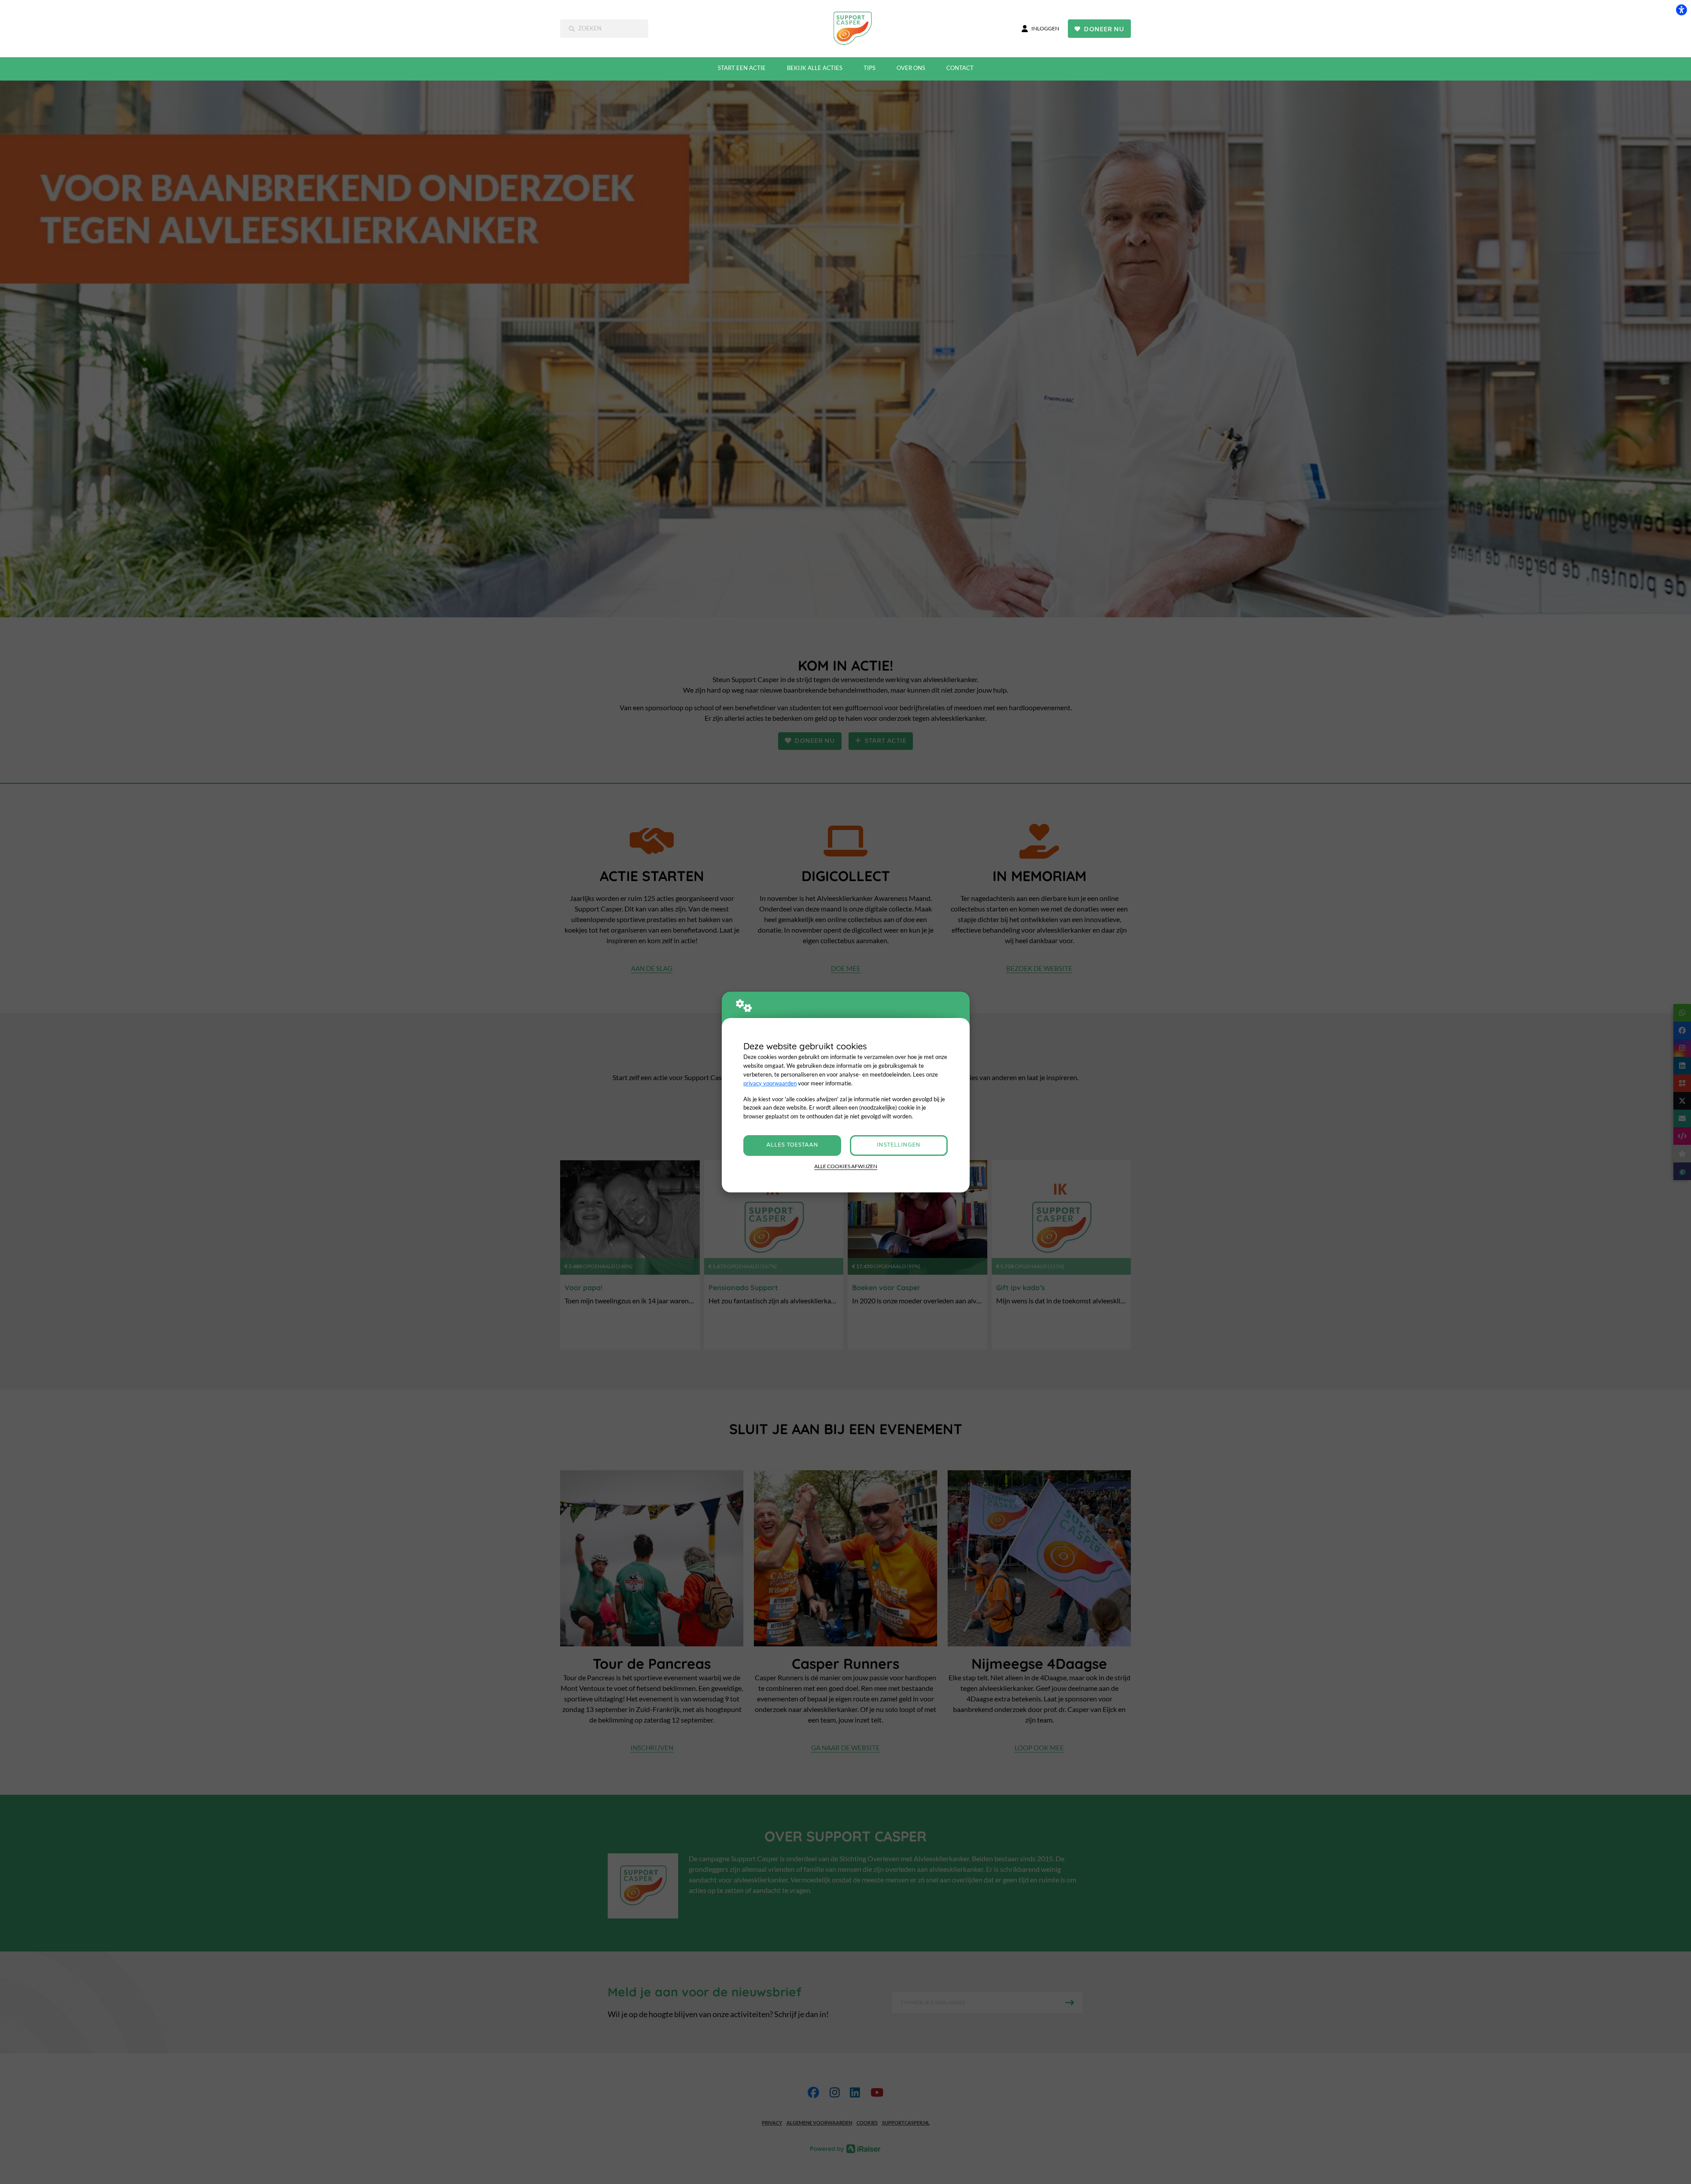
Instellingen (899, 1145)
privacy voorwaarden (770, 1083)
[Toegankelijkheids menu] (1681, 10)
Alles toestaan (792, 1145)
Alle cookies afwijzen (846, 1166)
